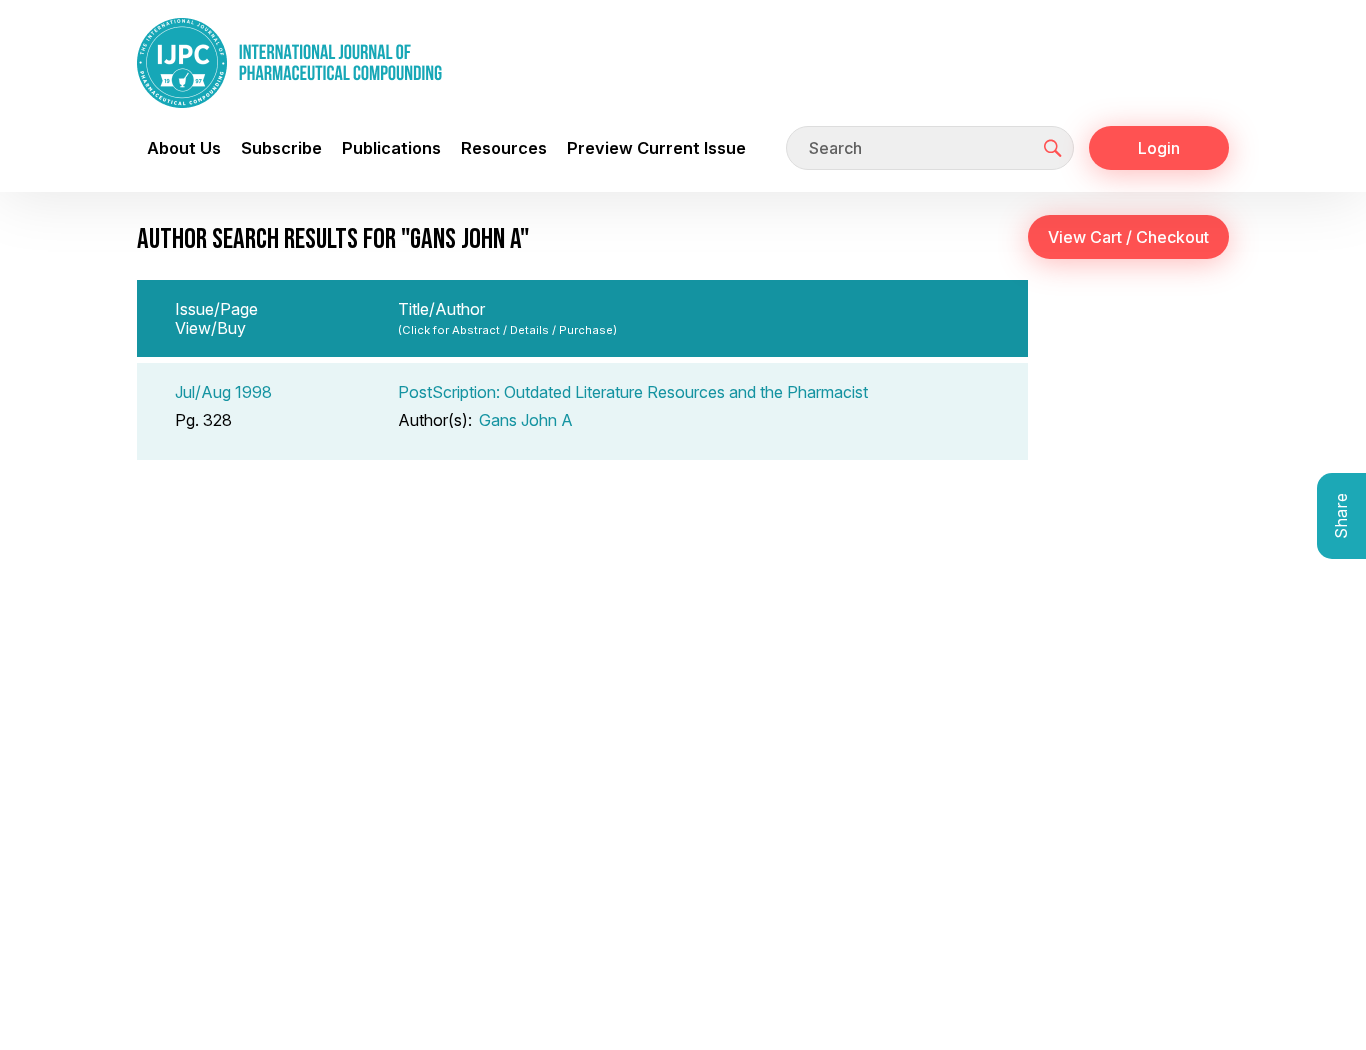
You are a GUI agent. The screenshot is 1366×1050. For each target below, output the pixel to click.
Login (1159, 148)
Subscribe (281, 148)
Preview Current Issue (656, 148)
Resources (504, 148)
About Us (184, 148)
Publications (391, 148)
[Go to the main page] (289, 63)
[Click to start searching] (1053, 148)
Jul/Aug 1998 (223, 392)
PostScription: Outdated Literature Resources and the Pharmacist (633, 392)
